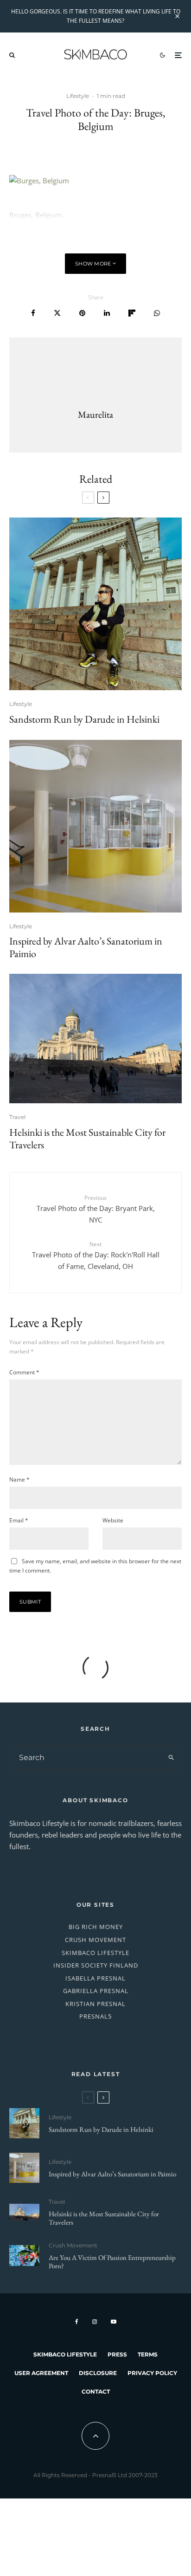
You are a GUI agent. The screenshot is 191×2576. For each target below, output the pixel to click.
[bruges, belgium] (95, 181)
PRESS (117, 2354)
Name (19, 1479)
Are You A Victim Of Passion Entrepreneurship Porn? (112, 2262)
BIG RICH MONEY (96, 1927)
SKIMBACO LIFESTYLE (95, 1953)
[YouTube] (114, 2322)
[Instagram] (95, 2322)
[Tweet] (57, 313)
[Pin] (82, 313)
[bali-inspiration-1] (24, 2256)
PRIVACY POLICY (152, 2373)
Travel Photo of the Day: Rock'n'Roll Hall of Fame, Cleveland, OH (96, 1256)
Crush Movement (73, 2245)
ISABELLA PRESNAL (95, 1978)
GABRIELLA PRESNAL (96, 1991)
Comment (24, 1372)
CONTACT (96, 2392)
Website (113, 1520)
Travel (17, 1117)
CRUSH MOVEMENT (95, 1940)
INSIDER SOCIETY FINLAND (96, 1965)
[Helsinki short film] (95, 1039)
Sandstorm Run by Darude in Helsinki (84, 719)
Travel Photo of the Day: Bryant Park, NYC (96, 1209)
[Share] (33, 313)
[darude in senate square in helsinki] (95, 604)
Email (19, 1520)
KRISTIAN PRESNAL (95, 2004)
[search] (171, 1758)
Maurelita (95, 414)
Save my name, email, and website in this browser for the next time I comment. (95, 1566)
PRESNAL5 (95, 2016)
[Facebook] (77, 2322)
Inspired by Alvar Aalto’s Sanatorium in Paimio (86, 948)
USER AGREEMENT (41, 2373)
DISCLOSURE (98, 2373)
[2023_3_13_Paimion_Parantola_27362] (95, 826)
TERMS (148, 2354)
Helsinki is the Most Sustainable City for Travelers (87, 1139)
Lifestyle (78, 96)
